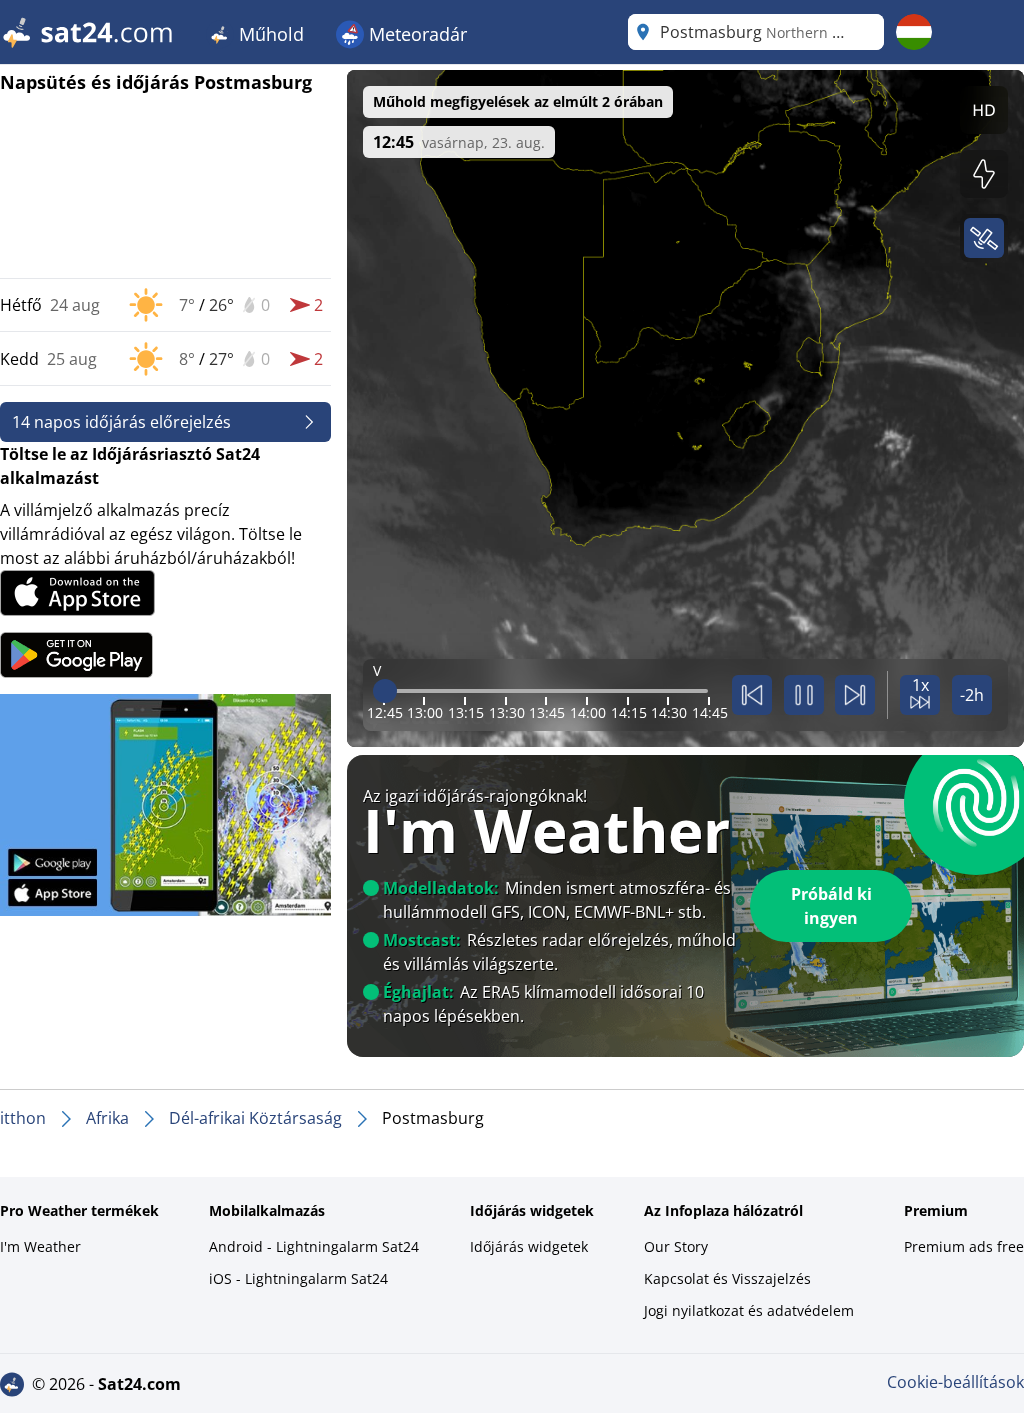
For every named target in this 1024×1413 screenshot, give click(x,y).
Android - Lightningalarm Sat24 (314, 1246)
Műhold (269, 34)
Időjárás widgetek (529, 1246)
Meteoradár (415, 34)
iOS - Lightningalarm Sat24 (298, 1278)
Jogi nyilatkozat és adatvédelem (749, 1310)
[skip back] (752, 695)
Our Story (676, 1246)
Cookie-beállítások (955, 1382)
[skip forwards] (855, 695)
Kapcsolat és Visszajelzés (727, 1278)
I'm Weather (40, 1246)
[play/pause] (804, 695)
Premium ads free (964, 1246)
